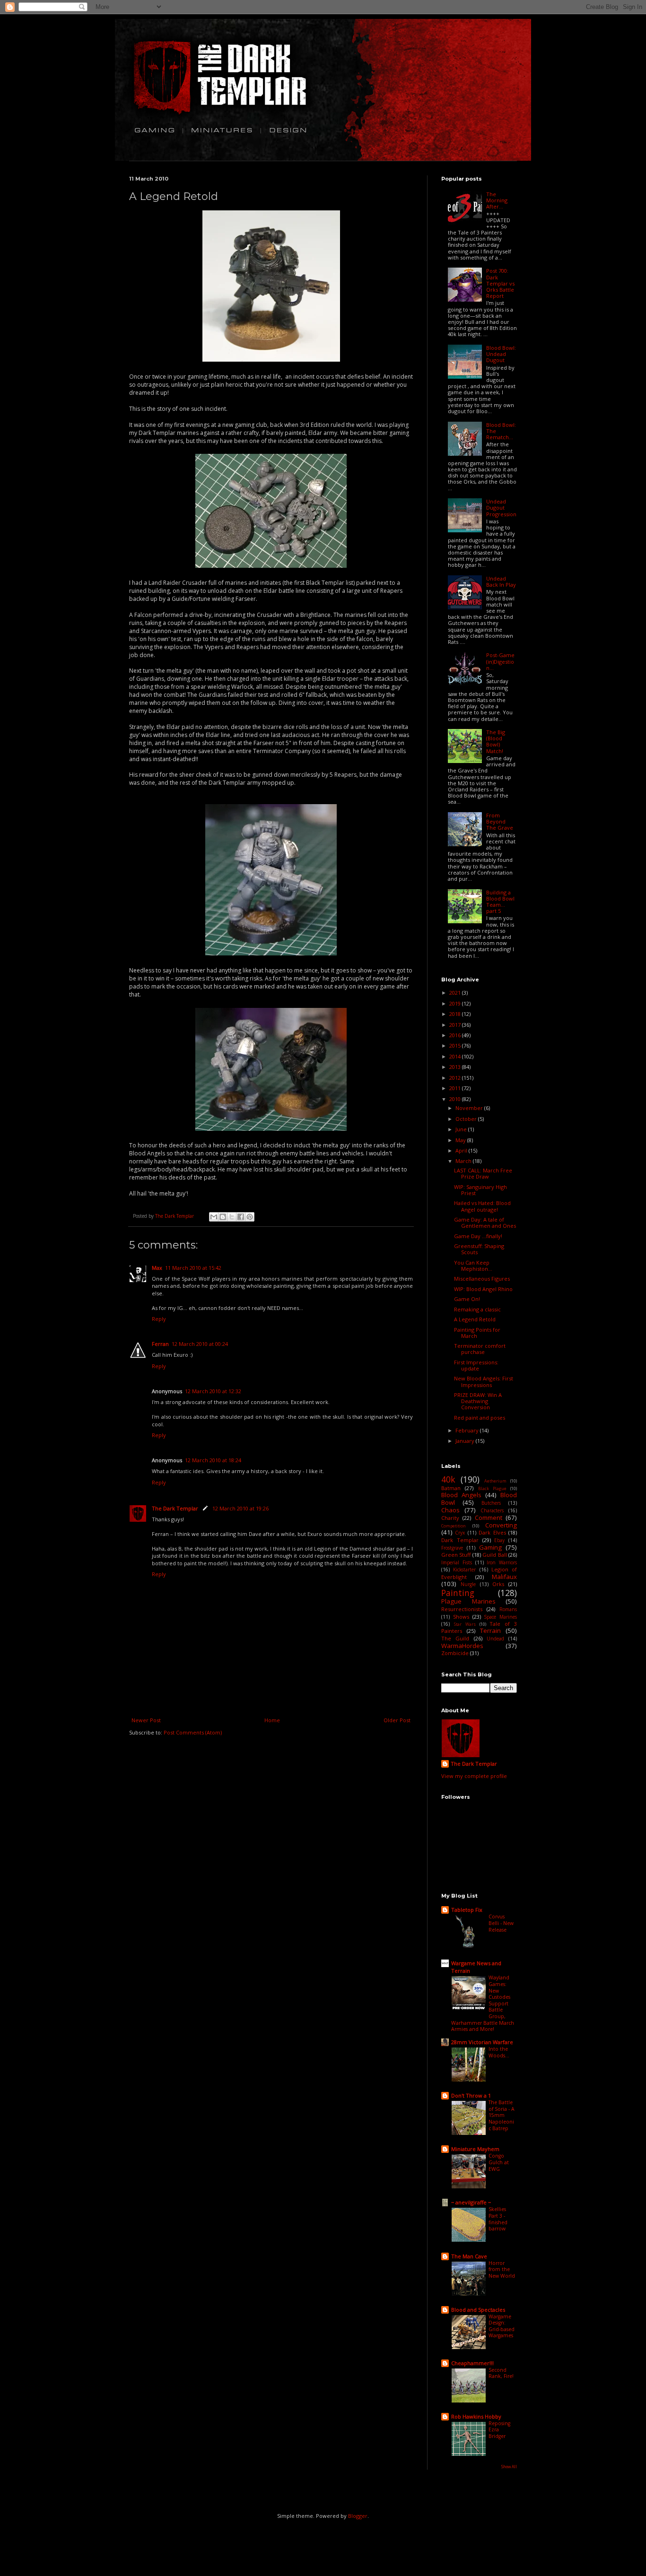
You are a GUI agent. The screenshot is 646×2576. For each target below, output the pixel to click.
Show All (509, 2467)
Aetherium (495, 1481)
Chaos (450, 1510)
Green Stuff (456, 1555)
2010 (456, 1099)
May (461, 1140)
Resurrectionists (462, 1609)
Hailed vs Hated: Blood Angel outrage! (482, 1206)
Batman (451, 1488)
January (466, 1441)
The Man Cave (469, 2256)
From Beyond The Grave (500, 821)
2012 (456, 1078)
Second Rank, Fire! (501, 2373)
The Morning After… (497, 200)
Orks (498, 1584)
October (467, 1119)
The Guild (455, 1638)
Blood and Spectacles (478, 2310)
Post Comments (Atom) (193, 1732)
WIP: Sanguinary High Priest (480, 1190)
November (470, 1108)
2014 (456, 1056)
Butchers (491, 1503)
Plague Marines (468, 1601)
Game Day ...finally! (478, 1236)
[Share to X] (232, 1217)
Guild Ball (494, 1555)
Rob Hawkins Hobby (476, 2416)
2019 (456, 1003)
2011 (456, 1088)
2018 (456, 1014)
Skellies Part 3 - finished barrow (498, 2219)
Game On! (467, 1299)
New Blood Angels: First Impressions (484, 1381)
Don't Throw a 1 (471, 2095)
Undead (495, 1639)
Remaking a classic (477, 1309)
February (468, 1430)
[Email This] (214, 1217)
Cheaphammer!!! (472, 2363)
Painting (458, 1593)
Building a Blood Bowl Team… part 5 (500, 902)
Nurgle (468, 1584)
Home (272, 1720)
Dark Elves (492, 1532)
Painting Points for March (477, 1333)
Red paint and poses (480, 1418)
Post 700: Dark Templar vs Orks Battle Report (500, 283)
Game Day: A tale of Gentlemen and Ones (485, 1223)
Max (157, 1268)
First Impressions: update (476, 1365)
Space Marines (501, 1617)
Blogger (358, 2516)
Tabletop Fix (467, 1910)
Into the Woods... (499, 2052)
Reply (159, 1319)
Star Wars (465, 1624)
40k (448, 1479)
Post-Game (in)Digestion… (500, 661)
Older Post (397, 1720)
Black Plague (492, 1489)
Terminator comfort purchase (480, 1349)
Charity (450, 1518)
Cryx (460, 1533)
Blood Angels (461, 1495)
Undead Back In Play (501, 581)
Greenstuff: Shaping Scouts (479, 1249)
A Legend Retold (475, 1319)
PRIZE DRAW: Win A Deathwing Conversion (478, 1401)
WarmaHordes (462, 1646)
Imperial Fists (457, 1562)
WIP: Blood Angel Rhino (483, 1289)
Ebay (499, 1540)
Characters (492, 1510)
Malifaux (504, 1577)
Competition (454, 1526)
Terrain (490, 1631)
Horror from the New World (502, 2269)
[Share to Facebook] (241, 1217)
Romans (508, 1609)
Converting (501, 1525)
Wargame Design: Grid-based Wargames (502, 2326)
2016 (456, 1035)
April (462, 1150)
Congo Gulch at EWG (499, 2162)
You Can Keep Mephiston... (473, 1266)
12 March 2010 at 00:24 (200, 1344)
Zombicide (455, 1653)
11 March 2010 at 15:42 (193, 1268)
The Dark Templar (175, 1508)
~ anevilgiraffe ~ (471, 2202)
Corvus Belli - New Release (501, 1923)
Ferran (160, 1344)
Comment (489, 1518)
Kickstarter (464, 1570)
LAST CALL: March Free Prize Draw (483, 1173)
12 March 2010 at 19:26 (240, 1508)
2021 (456, 993)
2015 (456, 1045)
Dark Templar (460, 1540)
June (462, 1129)
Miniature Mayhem (475, 2149)
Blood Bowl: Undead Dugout (501, 354)
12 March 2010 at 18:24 (213, 1460)
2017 (456, 1025)
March (464, 1161)
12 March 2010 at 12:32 (213, 1391)
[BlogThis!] (223, 1217)
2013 (456, 1067)
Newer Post (146, 1720)
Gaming (490, 1547)
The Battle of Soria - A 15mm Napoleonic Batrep (502, 2115)
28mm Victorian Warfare (482, 2042)
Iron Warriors (502, 1562)
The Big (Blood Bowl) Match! (496, 742)
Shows (461, 1617)
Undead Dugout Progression (501, 507)
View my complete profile (474, 1776)
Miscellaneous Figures (482, 1279)
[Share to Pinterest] (250, 1217)
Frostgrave (452, 1548)
